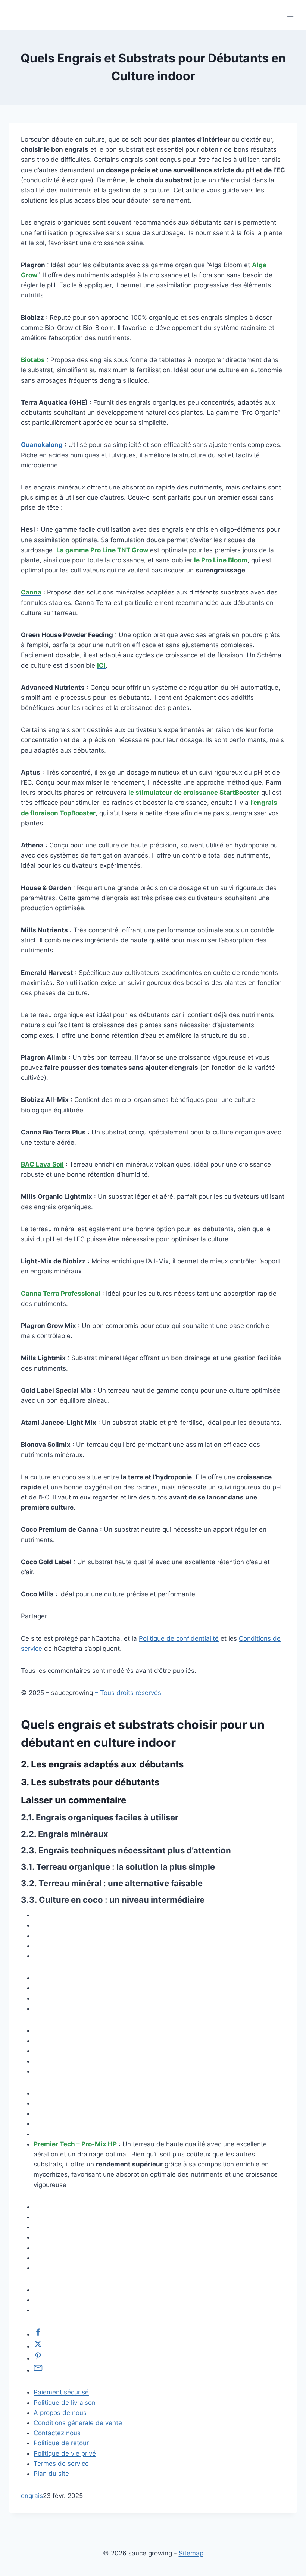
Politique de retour (61, 2443)
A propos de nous (60, 2413)
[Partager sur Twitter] (38, 2346)
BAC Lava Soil (42, 1164)
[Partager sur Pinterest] (38, 2358)
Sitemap (191, 2553)
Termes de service (61, 2464)
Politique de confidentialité (179, 1638)
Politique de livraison (65, 2403)
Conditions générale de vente (78, 2423)
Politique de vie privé (65, 2453)
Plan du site (51, 2474)
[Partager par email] (38, 2370)
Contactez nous (57, 2433)
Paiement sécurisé (61, 2392)
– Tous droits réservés (128, 1693)
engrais (32, 2496)
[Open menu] (290, 15)
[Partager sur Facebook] (38, 2334)
